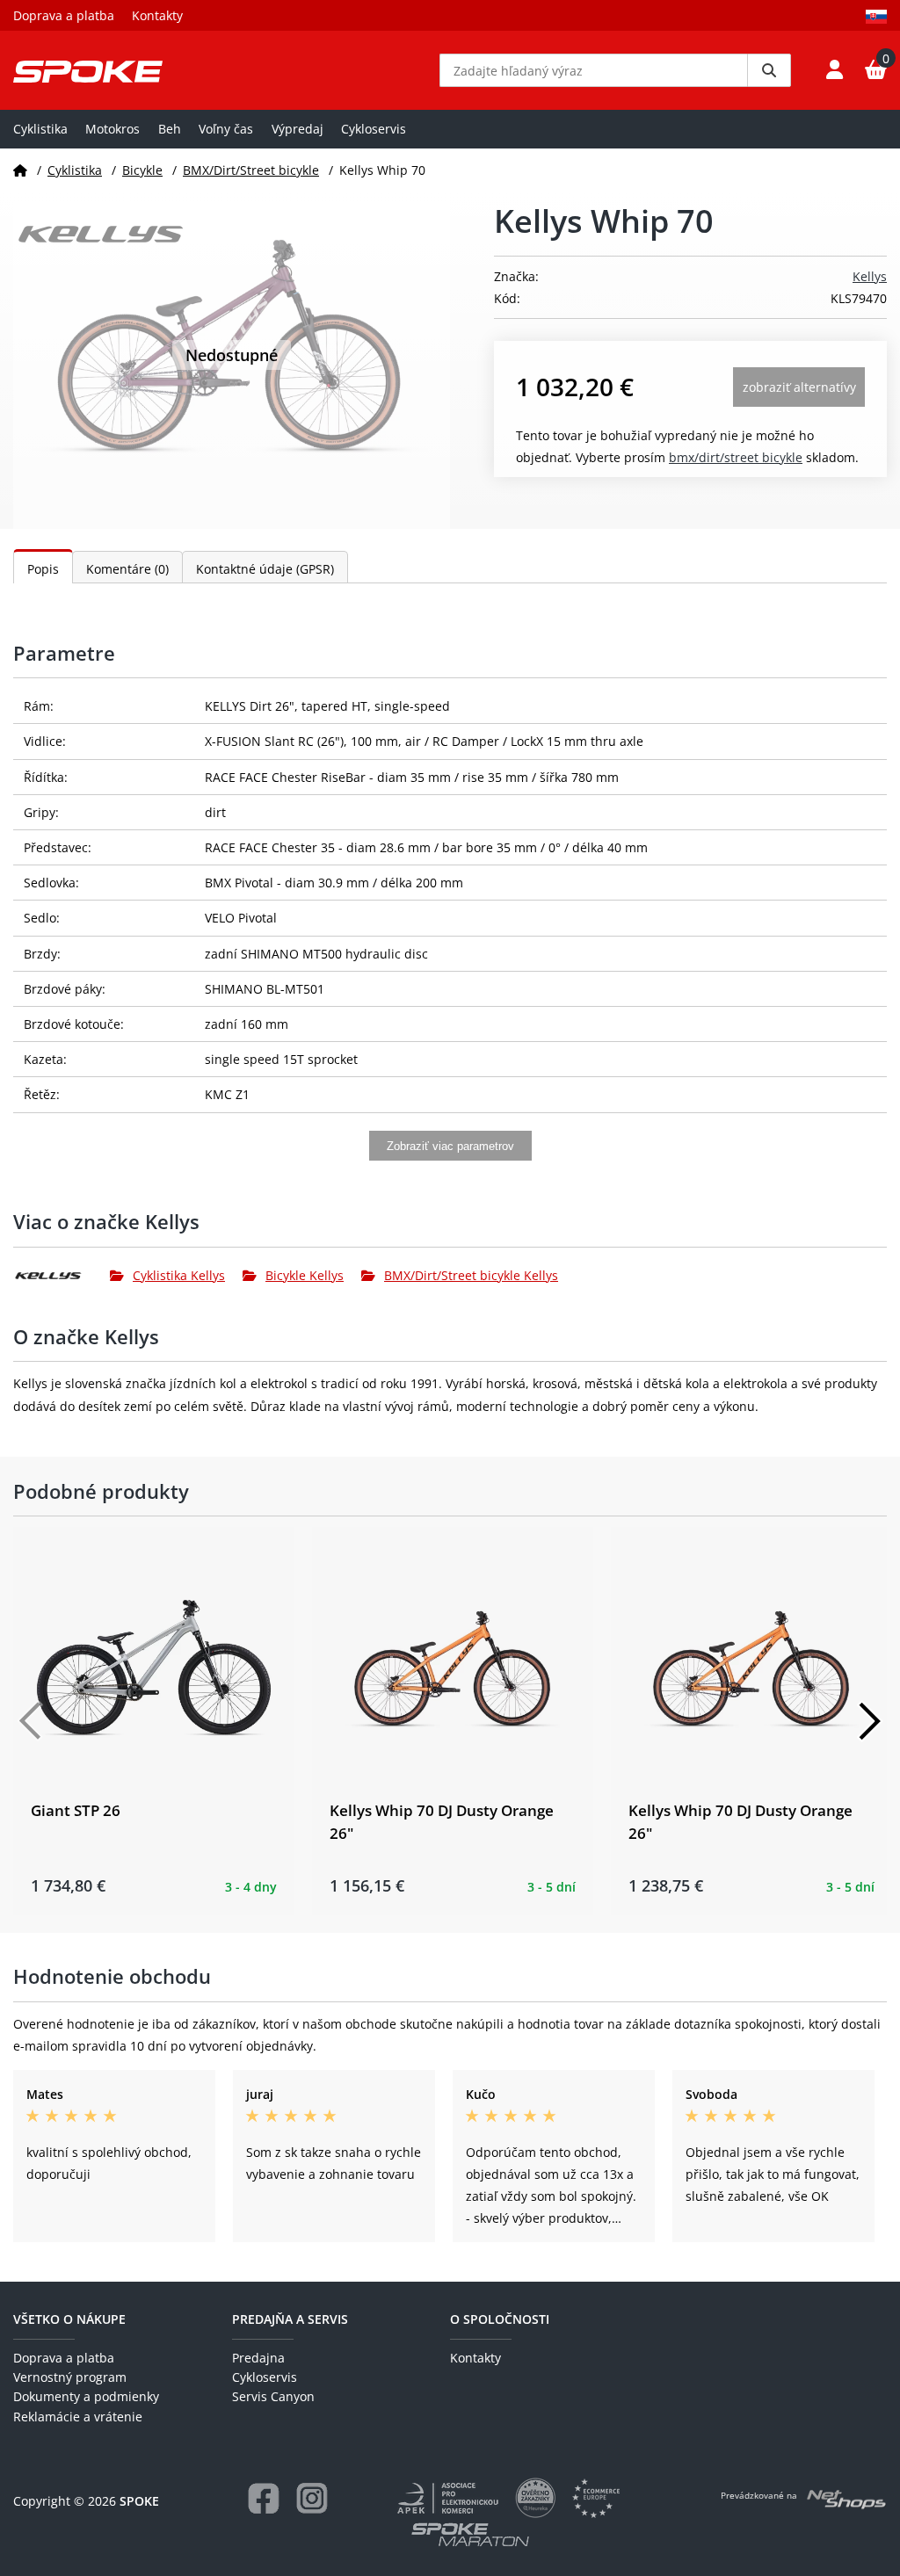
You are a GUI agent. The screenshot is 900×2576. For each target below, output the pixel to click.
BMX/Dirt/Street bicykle (251, 170)
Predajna (258, 2358)
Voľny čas (226, 129)
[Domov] (20, 170)
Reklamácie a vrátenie (78, 2417)
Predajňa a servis (290, 2319)
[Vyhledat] (769, 70)
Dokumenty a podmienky (86, 2396)
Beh (170, 129)
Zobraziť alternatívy (799, 387)
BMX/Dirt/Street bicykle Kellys (471, 1275)
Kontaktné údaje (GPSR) (265, 569)
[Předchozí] (31, 1721)
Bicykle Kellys (305, 1275)
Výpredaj (298, 129)
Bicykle (142, 170)
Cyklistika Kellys (179, 1275)
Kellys (870, 276)
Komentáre (127, 569)
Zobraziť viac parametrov (450, 1146)
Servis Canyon (273, 2396)
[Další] (869, 1721)
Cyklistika (40, 129)
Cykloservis (374, 129)
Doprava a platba (64, 15)
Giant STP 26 (76, 1810)
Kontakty (157, 15)
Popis (43, 569)
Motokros (112, 129)
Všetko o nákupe (69, 2319)
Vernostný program (70, 2377)
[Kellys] (62, 1276)
